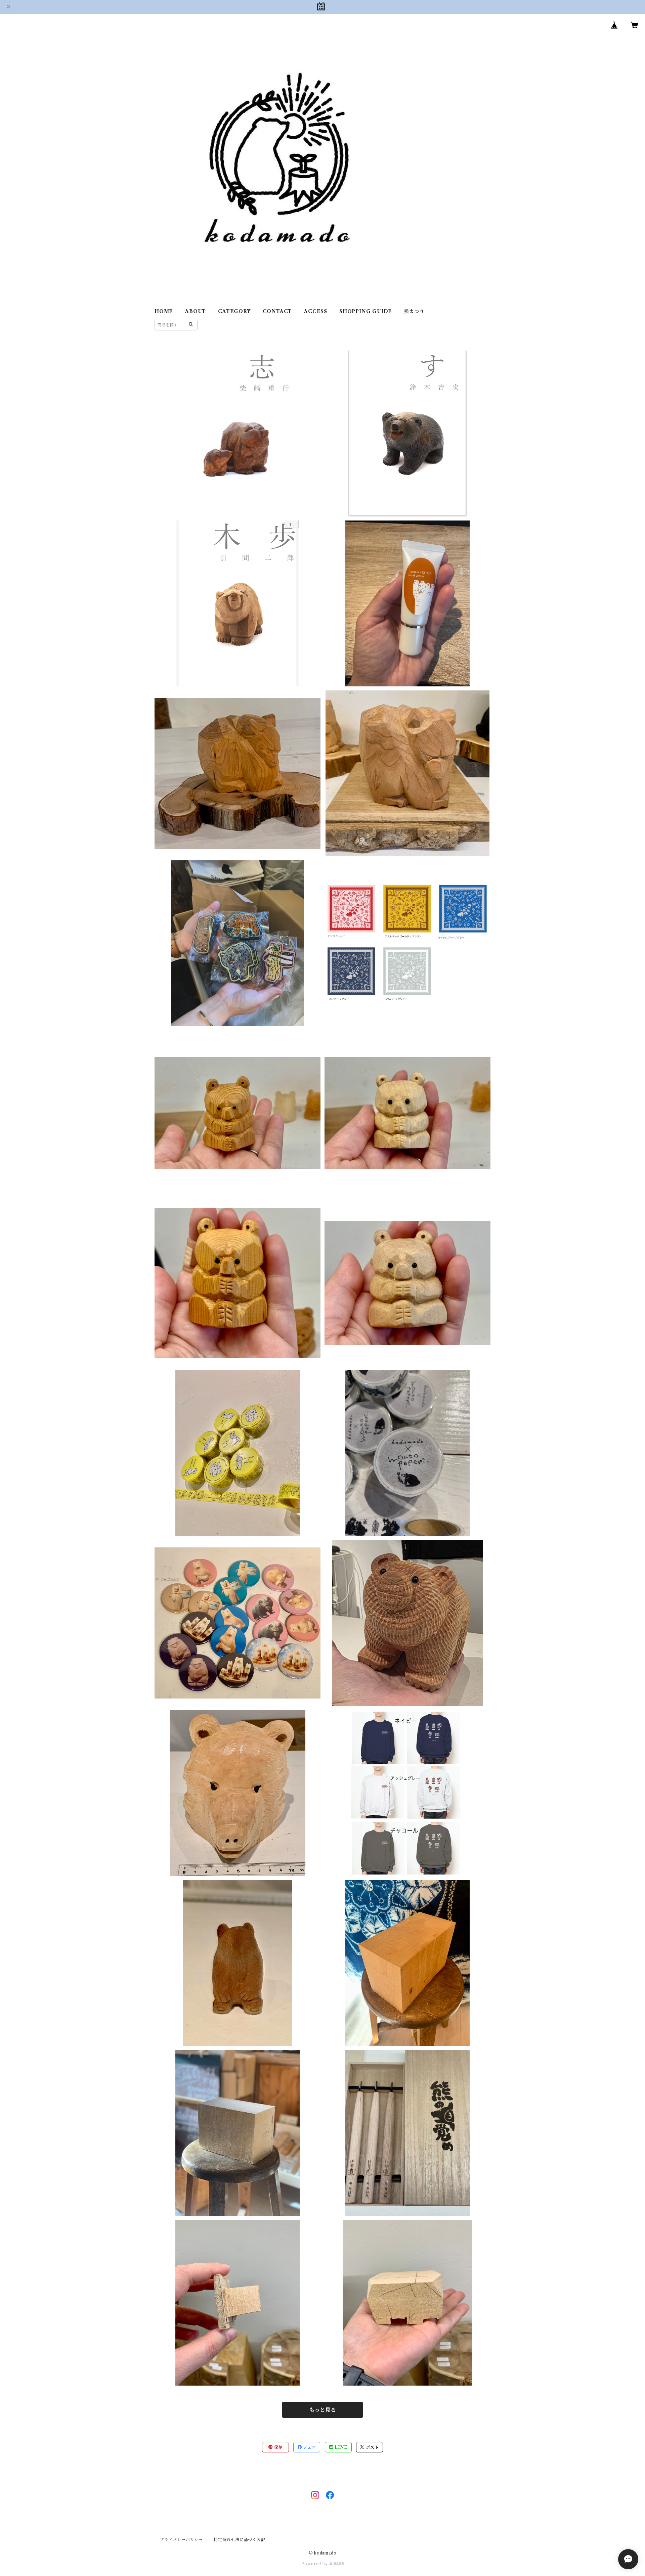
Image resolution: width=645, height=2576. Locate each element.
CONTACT (277, 311)
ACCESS (316, 311)
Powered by (315, 2564)
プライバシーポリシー (181, 2540)
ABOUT (196, 311)
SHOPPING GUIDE (366, 311)
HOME (164, 311)
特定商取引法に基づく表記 (240, 2540)
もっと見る (322, 2410)
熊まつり (414, 311)
